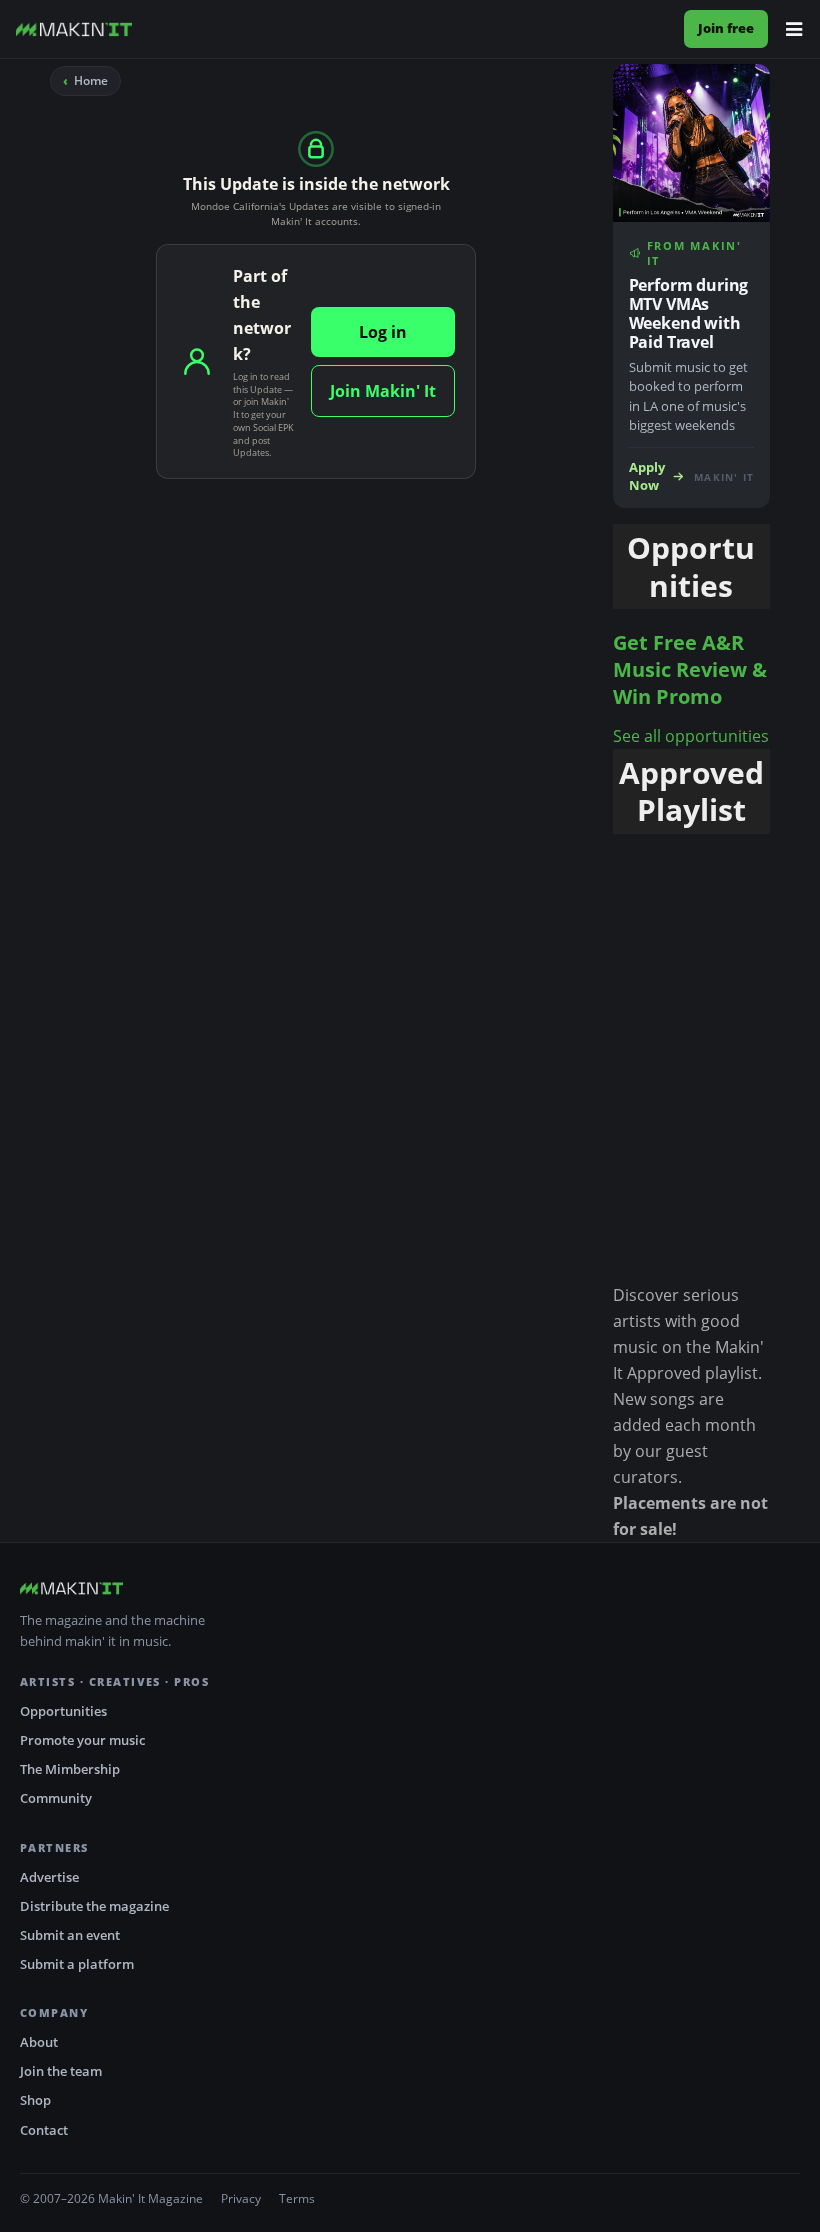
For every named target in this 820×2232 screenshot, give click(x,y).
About (39, 2042)
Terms (297, 2198)
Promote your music (82, 1740)
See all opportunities (691, 736)
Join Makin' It (383, 391)
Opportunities (63, 1711)
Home (91, 80)
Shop (35, 2100)
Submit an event (70, 1935)
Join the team (61, 2071)
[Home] (74, 29)
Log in (383, 332)
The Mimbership (70, 1769)
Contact (44, 2130)
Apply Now (647, 476)
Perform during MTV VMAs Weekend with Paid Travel (689, 313)
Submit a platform (77, 1964)
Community (56, 1798)
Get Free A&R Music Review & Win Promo (690, 669)
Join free (726, 28)
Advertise (49, 1877)
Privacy (241, 2198)
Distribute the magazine (94, 1906)
